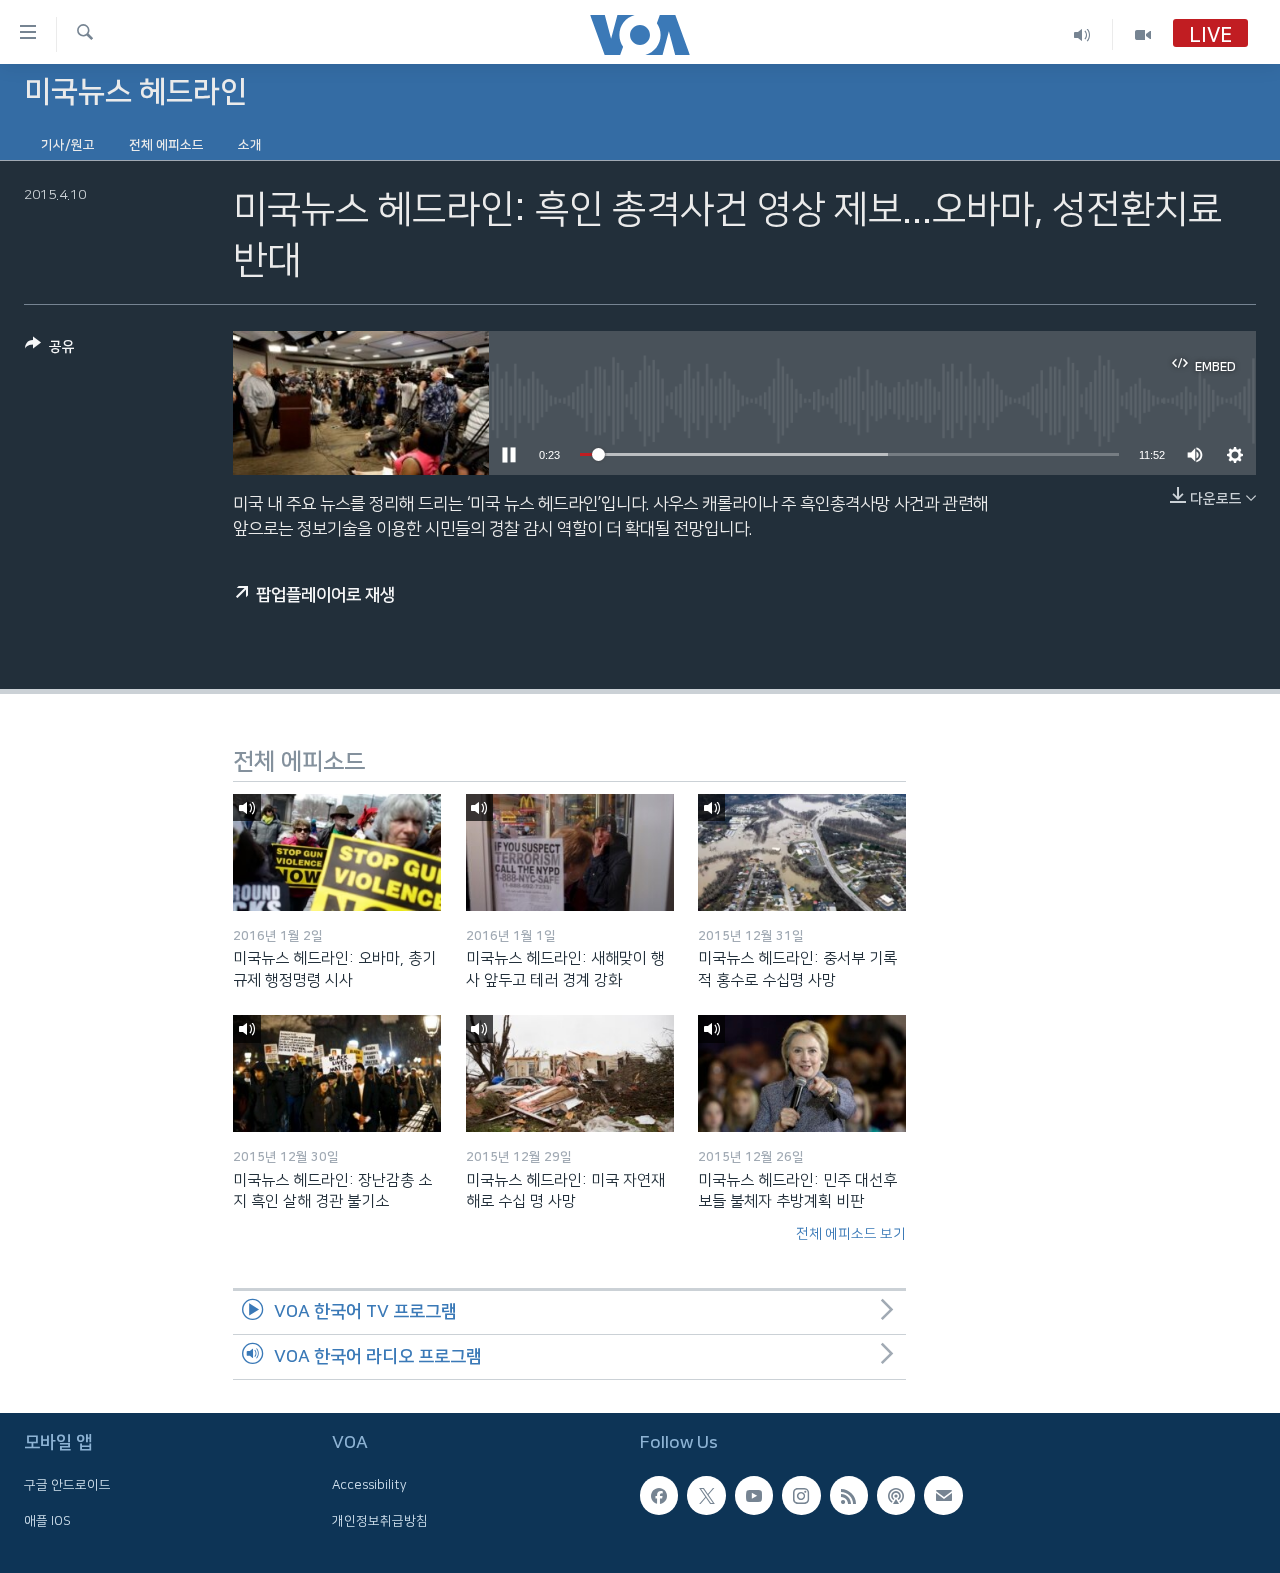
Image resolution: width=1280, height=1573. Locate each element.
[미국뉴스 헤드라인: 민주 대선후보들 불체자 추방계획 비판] (802, 1073)
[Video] (1143, 34)
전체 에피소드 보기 (851, 1234)
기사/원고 (68, 145)
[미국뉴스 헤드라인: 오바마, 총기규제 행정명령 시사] (337, 852)
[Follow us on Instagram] (801, 1495)
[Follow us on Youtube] (754, 1495)
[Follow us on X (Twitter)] (706, 1495)
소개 (250, 145)
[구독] (943, 1495)
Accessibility (369, 1485)
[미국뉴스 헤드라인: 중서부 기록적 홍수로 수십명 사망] (802, 852)
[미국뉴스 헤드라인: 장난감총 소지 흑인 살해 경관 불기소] (337, 1073)
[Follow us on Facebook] (659, 1495)
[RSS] (849, 1495)
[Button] (50, 350)
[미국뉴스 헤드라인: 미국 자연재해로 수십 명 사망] (570, 1073)
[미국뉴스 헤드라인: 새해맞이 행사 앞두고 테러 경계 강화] (570, 852)
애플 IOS (47, 1520)
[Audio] (1082, 34)
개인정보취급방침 (380, 1520)
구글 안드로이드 (67, 1485)
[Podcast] (896, 1495)
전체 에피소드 (166, 145)
